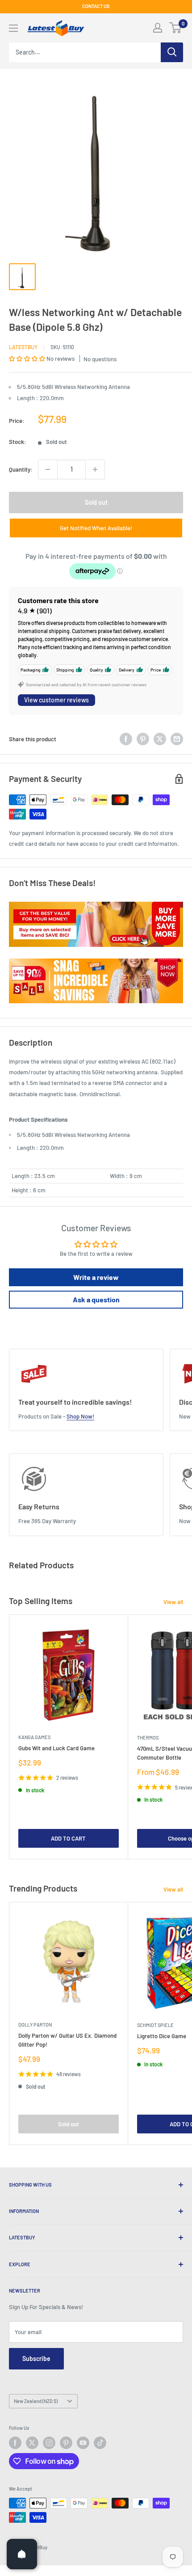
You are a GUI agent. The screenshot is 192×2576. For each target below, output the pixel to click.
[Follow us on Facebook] (15, 2443)
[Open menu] (13, 28)
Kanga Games (34, 1737)
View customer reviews (56, 700)
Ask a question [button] (96, 1299)
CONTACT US (96, 6)
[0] (176, 28)
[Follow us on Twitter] (32, 2443)
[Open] (22, 2554)
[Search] (172, 52)
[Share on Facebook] (126, 739)
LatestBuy (23, 347)
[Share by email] (177, 739)
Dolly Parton (35, 2025)
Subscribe (36, 2359)
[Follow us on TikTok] (100, 2443)
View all (173, 1602)
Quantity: (21, 469)
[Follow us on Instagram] (49, 2443)
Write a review (96, 1277)
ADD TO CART (68, 1838)
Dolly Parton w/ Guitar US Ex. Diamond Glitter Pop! (67, 2040)
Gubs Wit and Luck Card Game (56, 1748)
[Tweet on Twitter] (160, 739)
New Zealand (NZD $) (36, 2401)
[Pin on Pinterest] (143, 739)
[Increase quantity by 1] (95, 469)
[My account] (158, 28)
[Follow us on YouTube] (83, 2443)
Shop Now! (80, 1416)
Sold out (96, 502)
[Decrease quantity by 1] (48, 469)
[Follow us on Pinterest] (66, 2443)
